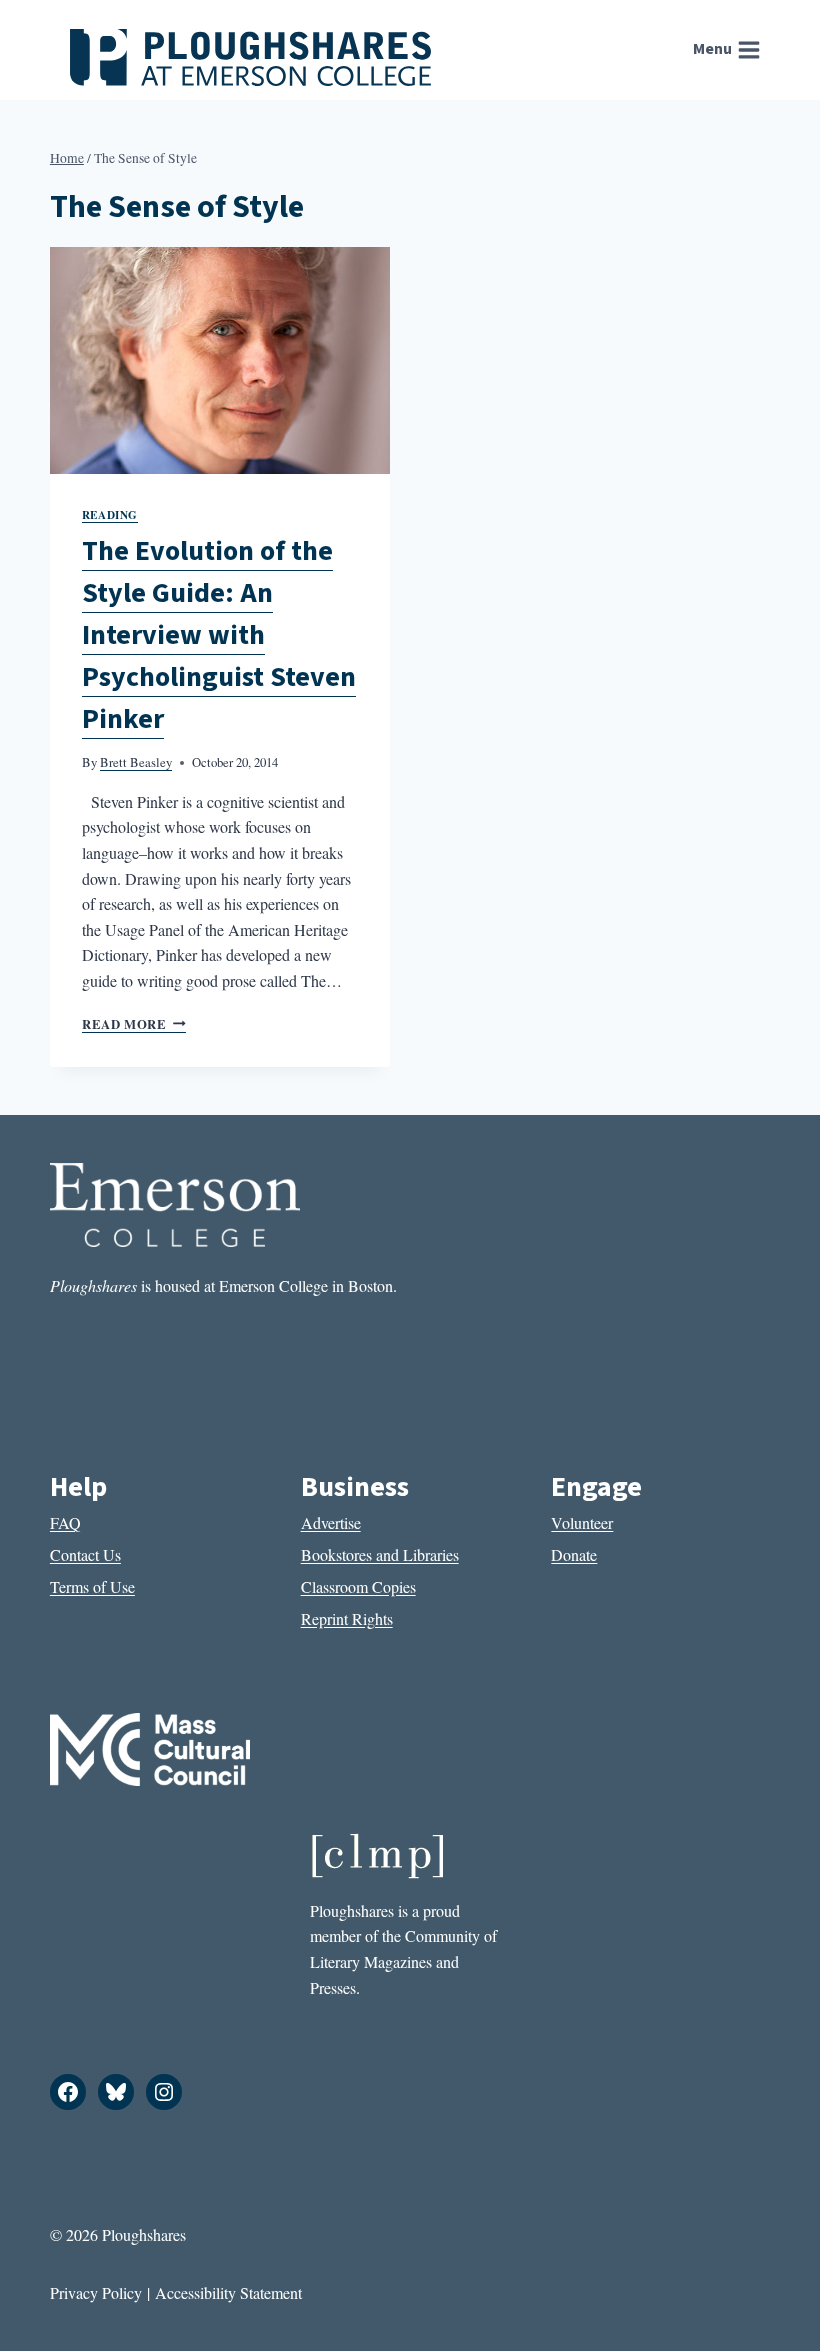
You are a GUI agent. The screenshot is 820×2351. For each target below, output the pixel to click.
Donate (574, 1554)
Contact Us (85, 1554)
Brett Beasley (136, 762)
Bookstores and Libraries (380, 1554)
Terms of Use (92, 1586)
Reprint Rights (347, 1618)
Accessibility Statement (228, 2292)
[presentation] (220, 360)
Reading (110, 514)
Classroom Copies (358, 1586)
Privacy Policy (96, 2292)
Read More (134, 1024)
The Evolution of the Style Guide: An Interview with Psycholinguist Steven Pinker (219, 635)
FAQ (65, 1522)
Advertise (331, 1522)
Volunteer (582, 1522)
